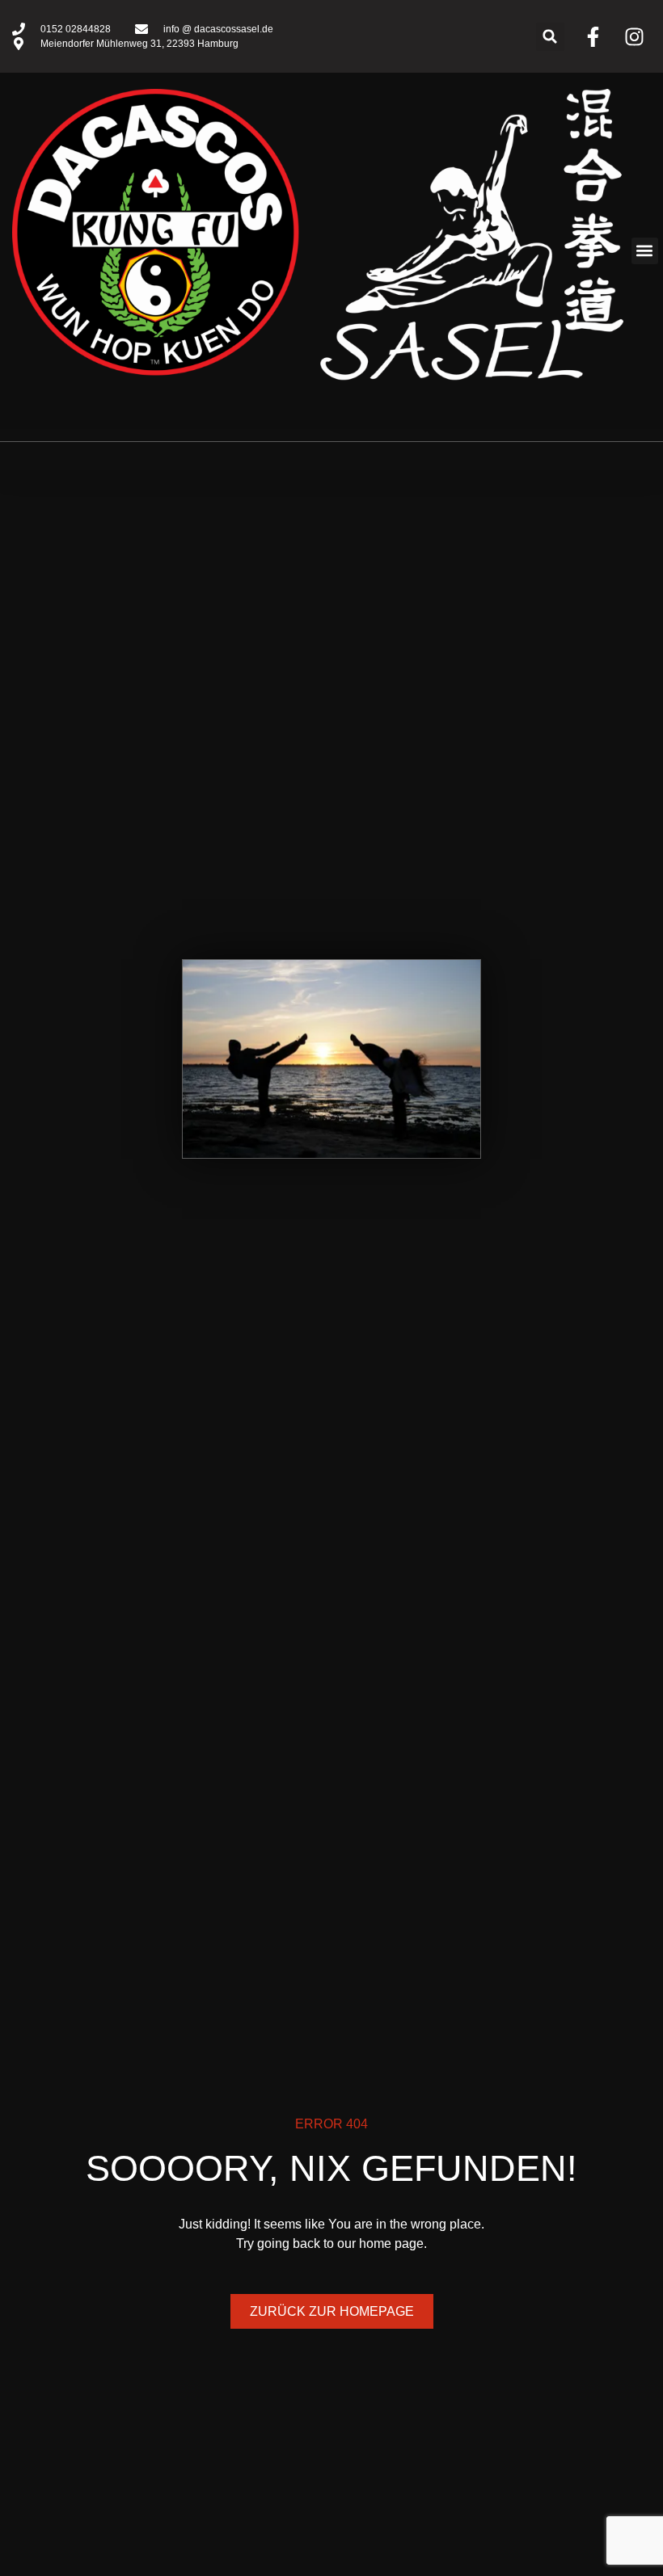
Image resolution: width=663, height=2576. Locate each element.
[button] (550, 37)
